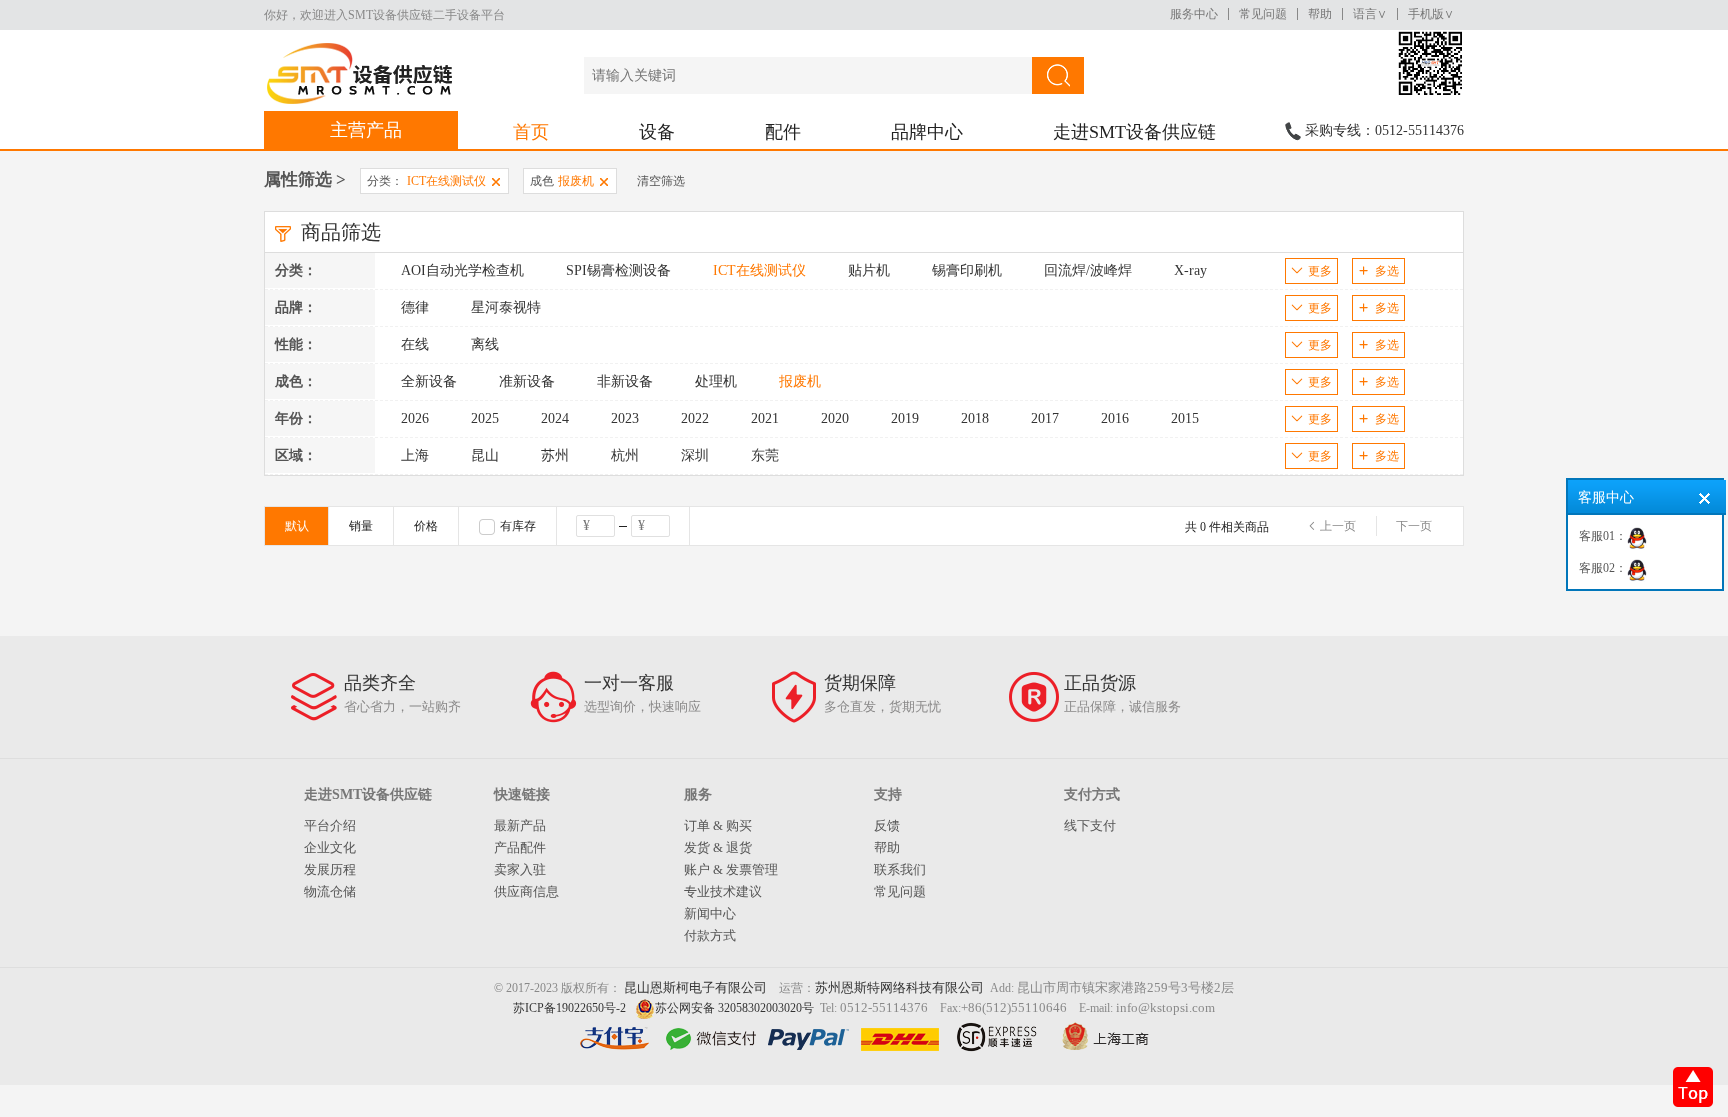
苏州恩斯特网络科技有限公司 (899, 987)
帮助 (1320, 14)
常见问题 (1263, 14)
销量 (361, 526)
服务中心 (1194, 14)
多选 (1387, 271)
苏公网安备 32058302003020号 (734, 1008)
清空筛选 (661, 181)
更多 (1320, 271)
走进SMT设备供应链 (1134, 132)
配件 (783, 132)
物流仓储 (330, 891)
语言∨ (1370, 14)
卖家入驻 (520, 869)
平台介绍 (330, 825)
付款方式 (710, 935)
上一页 (1338, 526)
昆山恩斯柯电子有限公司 (695, 987)
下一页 (1414, 526)
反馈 (887, 825)
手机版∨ (1431, 14)
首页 (531, 132)
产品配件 (520, 847)
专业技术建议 (723, 891)
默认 (297, 526)
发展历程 (330, 869)
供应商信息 (526, 891)
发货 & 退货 (718, 847)
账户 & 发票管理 (731, 869)
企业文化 (330, 847)
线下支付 (1090, 825)
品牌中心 (927, 132)
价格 (426, 526)
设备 (657, 132)
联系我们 (900, 869)
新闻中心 (710, 913)
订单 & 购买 (718, 825)
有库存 (518, 526)
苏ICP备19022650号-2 (569, 1008)
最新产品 (520, 825)
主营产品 (366, 130)
